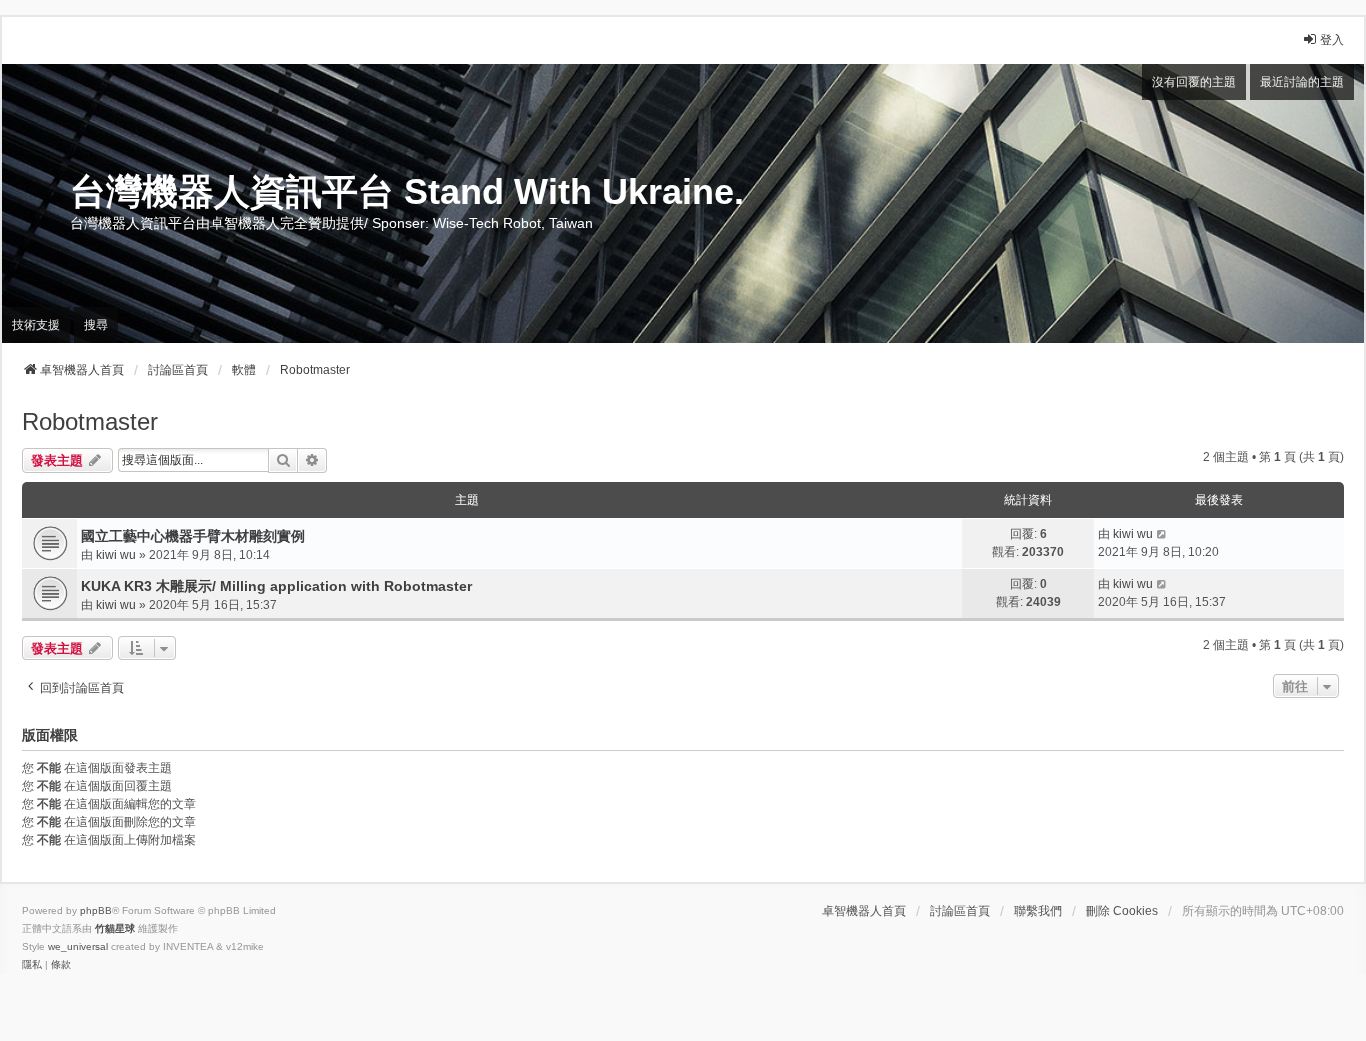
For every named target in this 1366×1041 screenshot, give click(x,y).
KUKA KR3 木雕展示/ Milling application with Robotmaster (276, 586)
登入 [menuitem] (1332, 40)
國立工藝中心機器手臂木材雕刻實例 (193, 536)
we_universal (78, 946)
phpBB (96, 910)
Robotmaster (90, 421)
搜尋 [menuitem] (96, 325)
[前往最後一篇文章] (1162, 534)
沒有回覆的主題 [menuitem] (1194, 82)
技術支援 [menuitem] (36, 325)
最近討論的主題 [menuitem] (1302, 82)
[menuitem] (32, 965)
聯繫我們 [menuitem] (1038, 911)
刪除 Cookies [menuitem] (1122, 911)
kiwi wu (116, 555)
